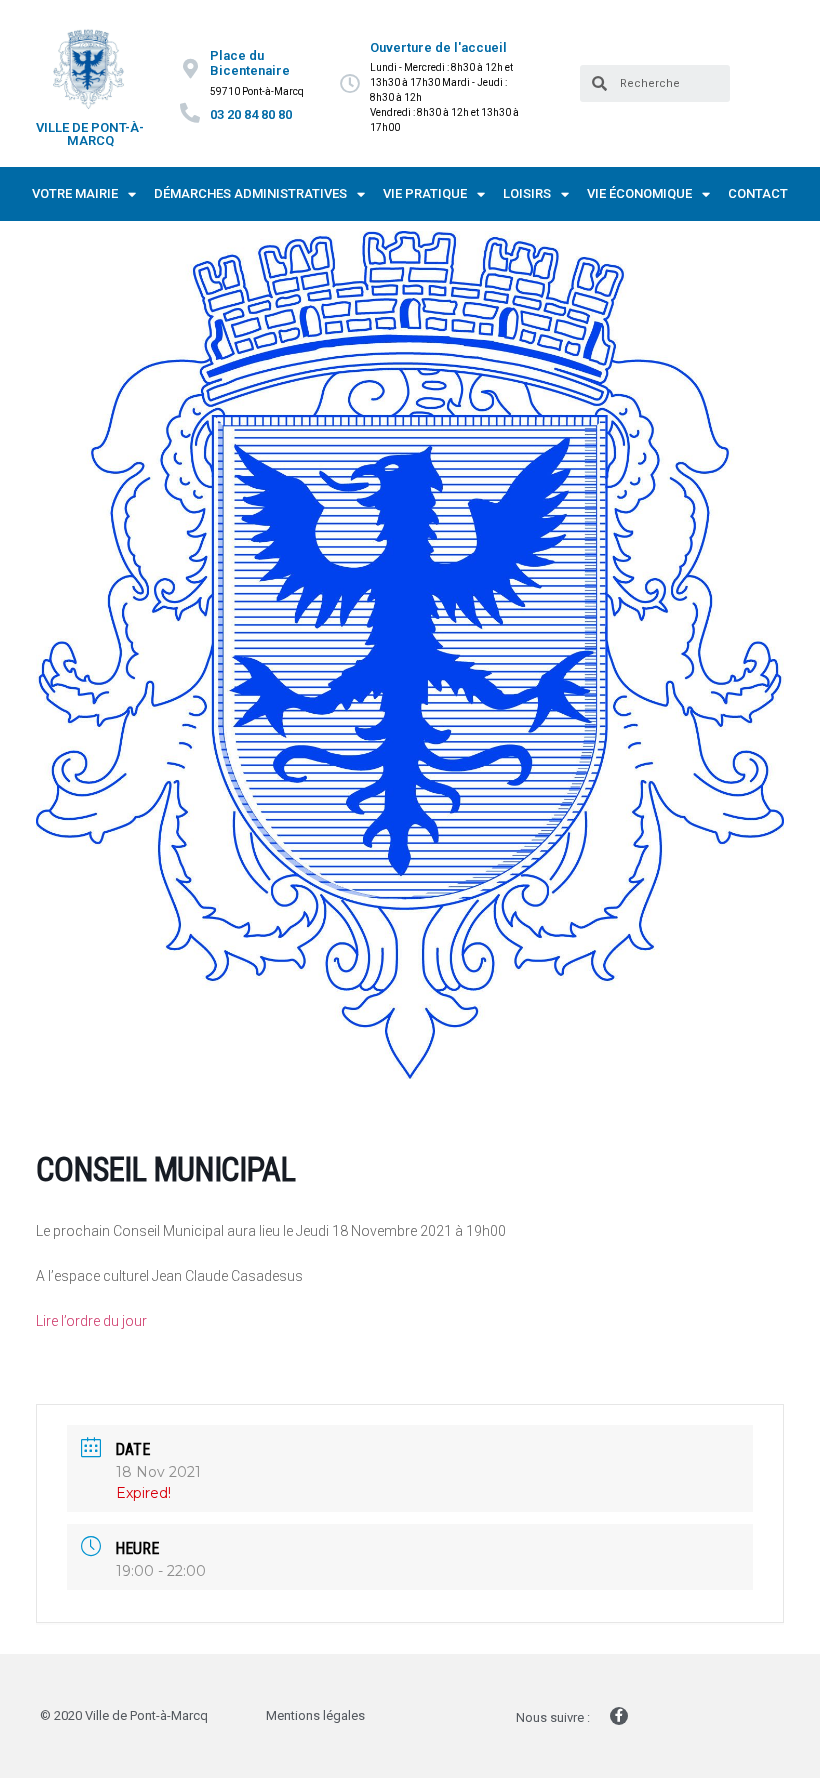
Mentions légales (315, 1715)
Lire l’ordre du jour (91, 1321)
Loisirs (527, 193)
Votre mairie (75, 193)
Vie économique (639, 193)
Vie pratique (425, 193)
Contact (758, 193)
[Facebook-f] (619, 1716)
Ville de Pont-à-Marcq (90, 134)
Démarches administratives (250, 193)
